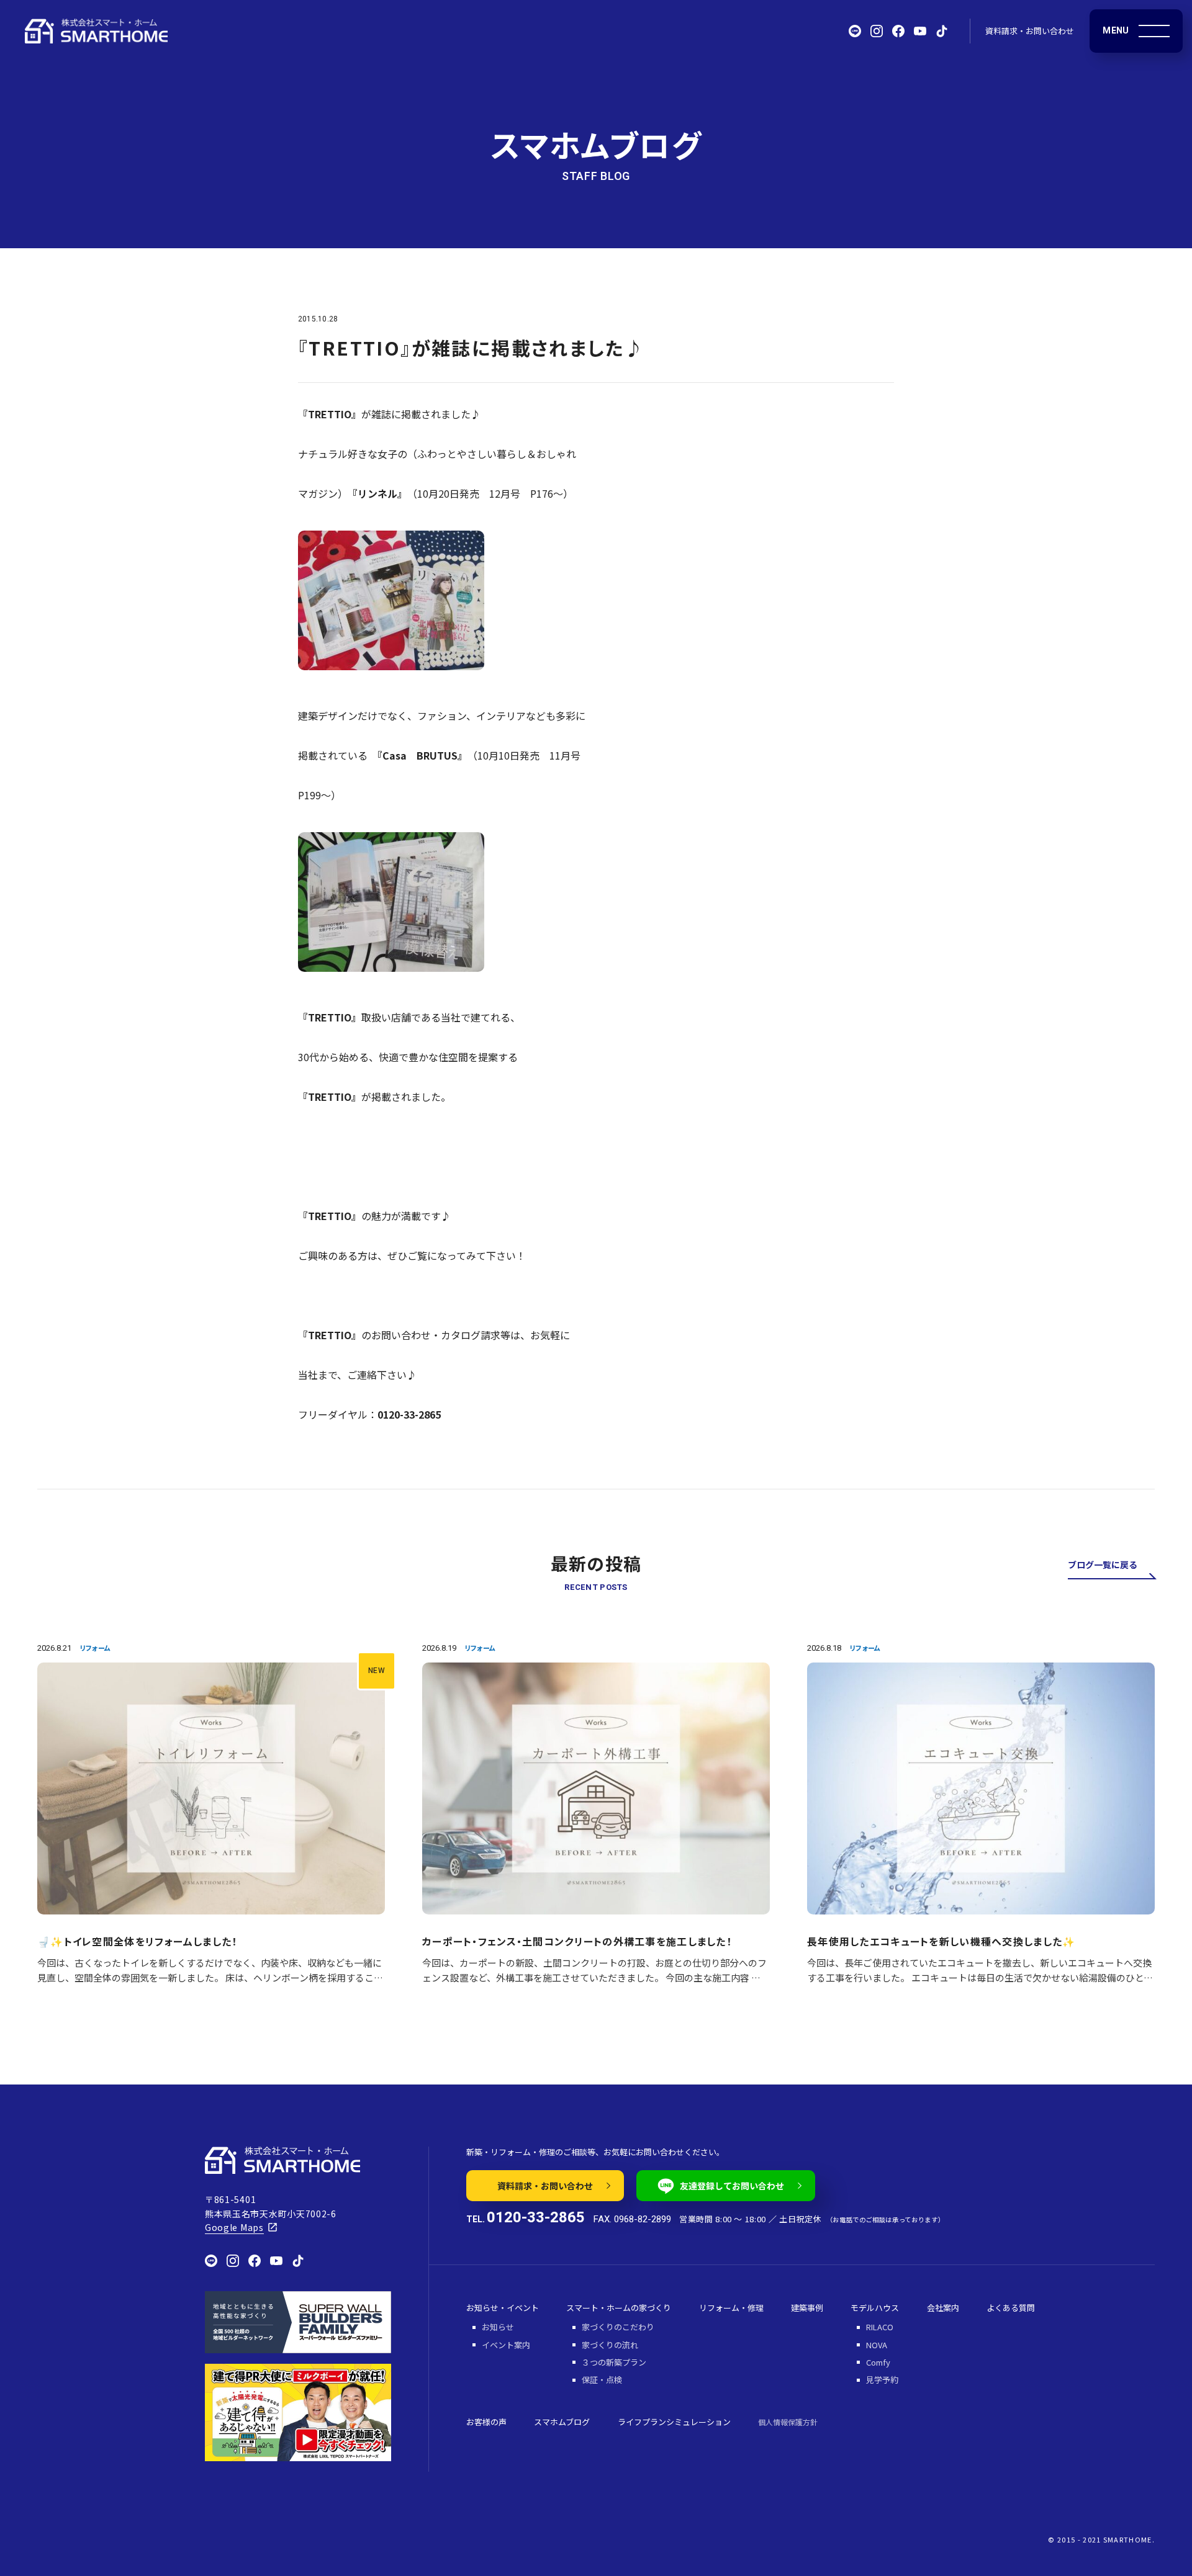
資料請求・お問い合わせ (1030, 31)
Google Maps (234, 2227)
